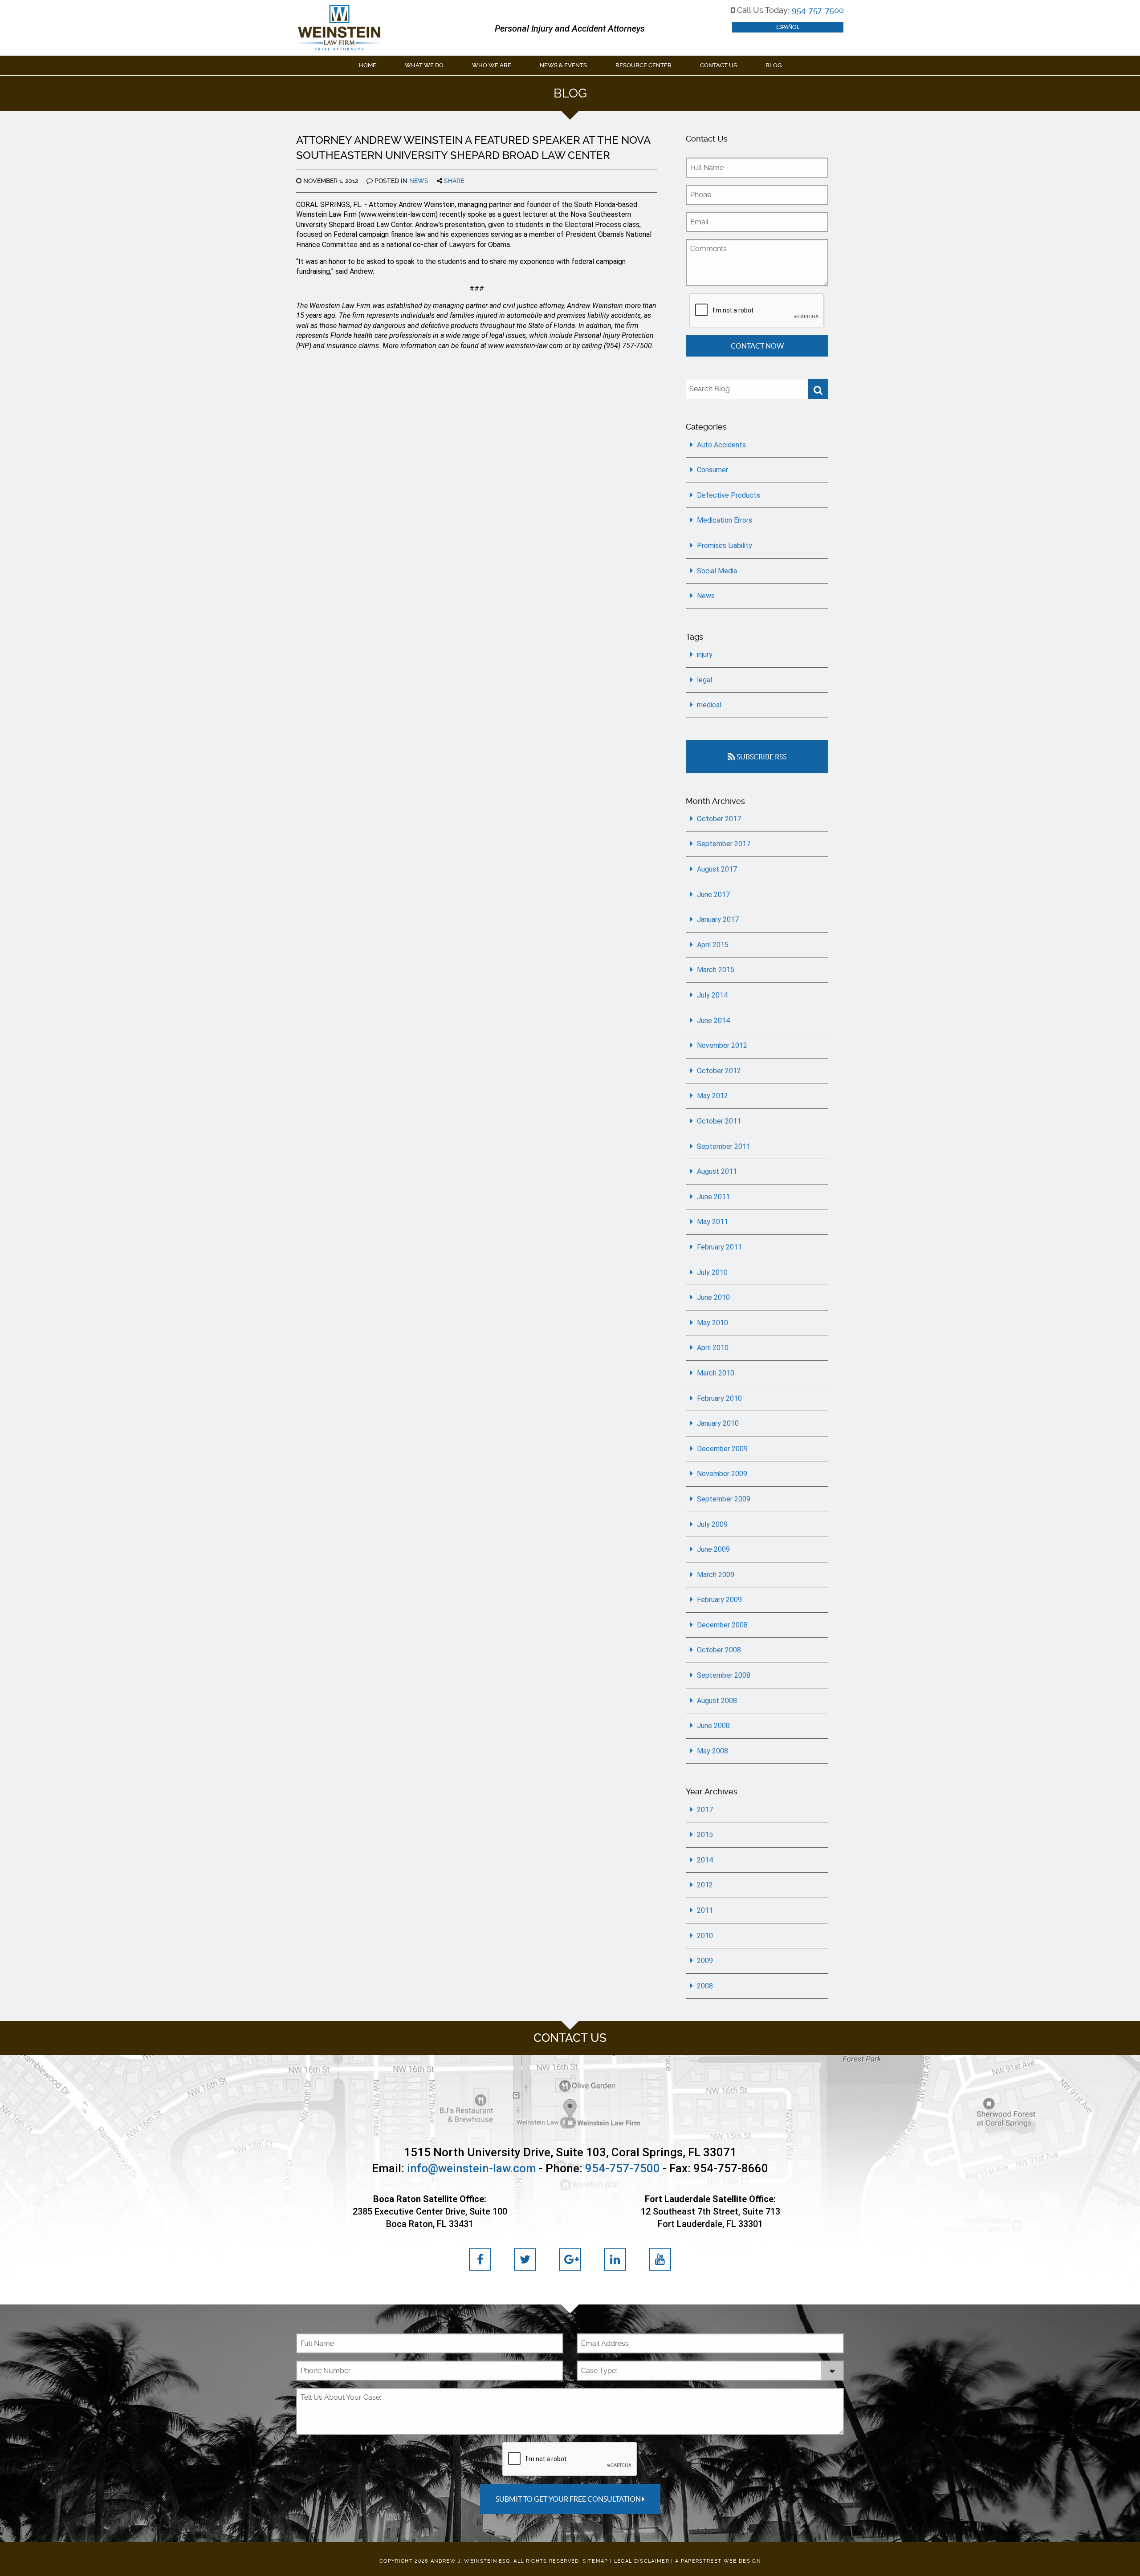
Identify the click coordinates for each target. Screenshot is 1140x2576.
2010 (705, 1936)
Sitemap (595, 2561)
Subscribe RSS (761, 757)
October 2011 (719, 1121)
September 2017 (724, 844)
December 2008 (722, 1625)
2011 (705, 1910)
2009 (705, 1961)
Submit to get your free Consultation (569, 2499)
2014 (705, 1860)
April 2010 (713, 1348)
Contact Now (757, 346)
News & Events (563, 65)
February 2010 (719, 1398)
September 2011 (724, 1146)
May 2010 (712, 1323)
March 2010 (716, 1373)
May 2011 (712, 1222)
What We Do (424, 65)
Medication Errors (725, 520)
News (419, 181)
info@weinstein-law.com (472, 2168)
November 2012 (722, 1045)
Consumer (712, 470)
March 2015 (716, 970)
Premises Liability (725, 546)
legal (704, 680)
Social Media (717, 571)
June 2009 (713, 1549)
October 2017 (719, 819)
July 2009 (712, 1524)
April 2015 (713, 945)
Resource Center (643, 65)
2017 (705, 1810)
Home (368, 65)
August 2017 (717, 869)
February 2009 (719, 1600)
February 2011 (719, 1247)
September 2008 (724, 1675)
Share (453, 181)
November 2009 (722, 1474)
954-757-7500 (818, 10)
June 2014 (713, 1020)
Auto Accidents (721, 445)
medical (709, 705)
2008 (705, 1986)
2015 (705, 1835)
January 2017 (718, 919)
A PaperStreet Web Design (718, 2561)
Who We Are (492, 65)
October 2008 (719, 1650)
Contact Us (719, 65)
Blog (774, 65)
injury (705, 655)
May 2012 (712, 1096)
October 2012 (719, 1071)
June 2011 (713, 1197)
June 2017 (713, 895)
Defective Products (729, 495)
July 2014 (712, 995)
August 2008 (717, 1701)
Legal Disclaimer (642, 2561)
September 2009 (724, 1499)
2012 (705, 1885)
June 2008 (713, 1726)
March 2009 (716, 1575)
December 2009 (722, 1449)
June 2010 (713, 1297)
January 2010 (718, 1423)
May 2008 (712, 1751)
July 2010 (712, 1272)
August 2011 (717, 1171)
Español (788, 27)
